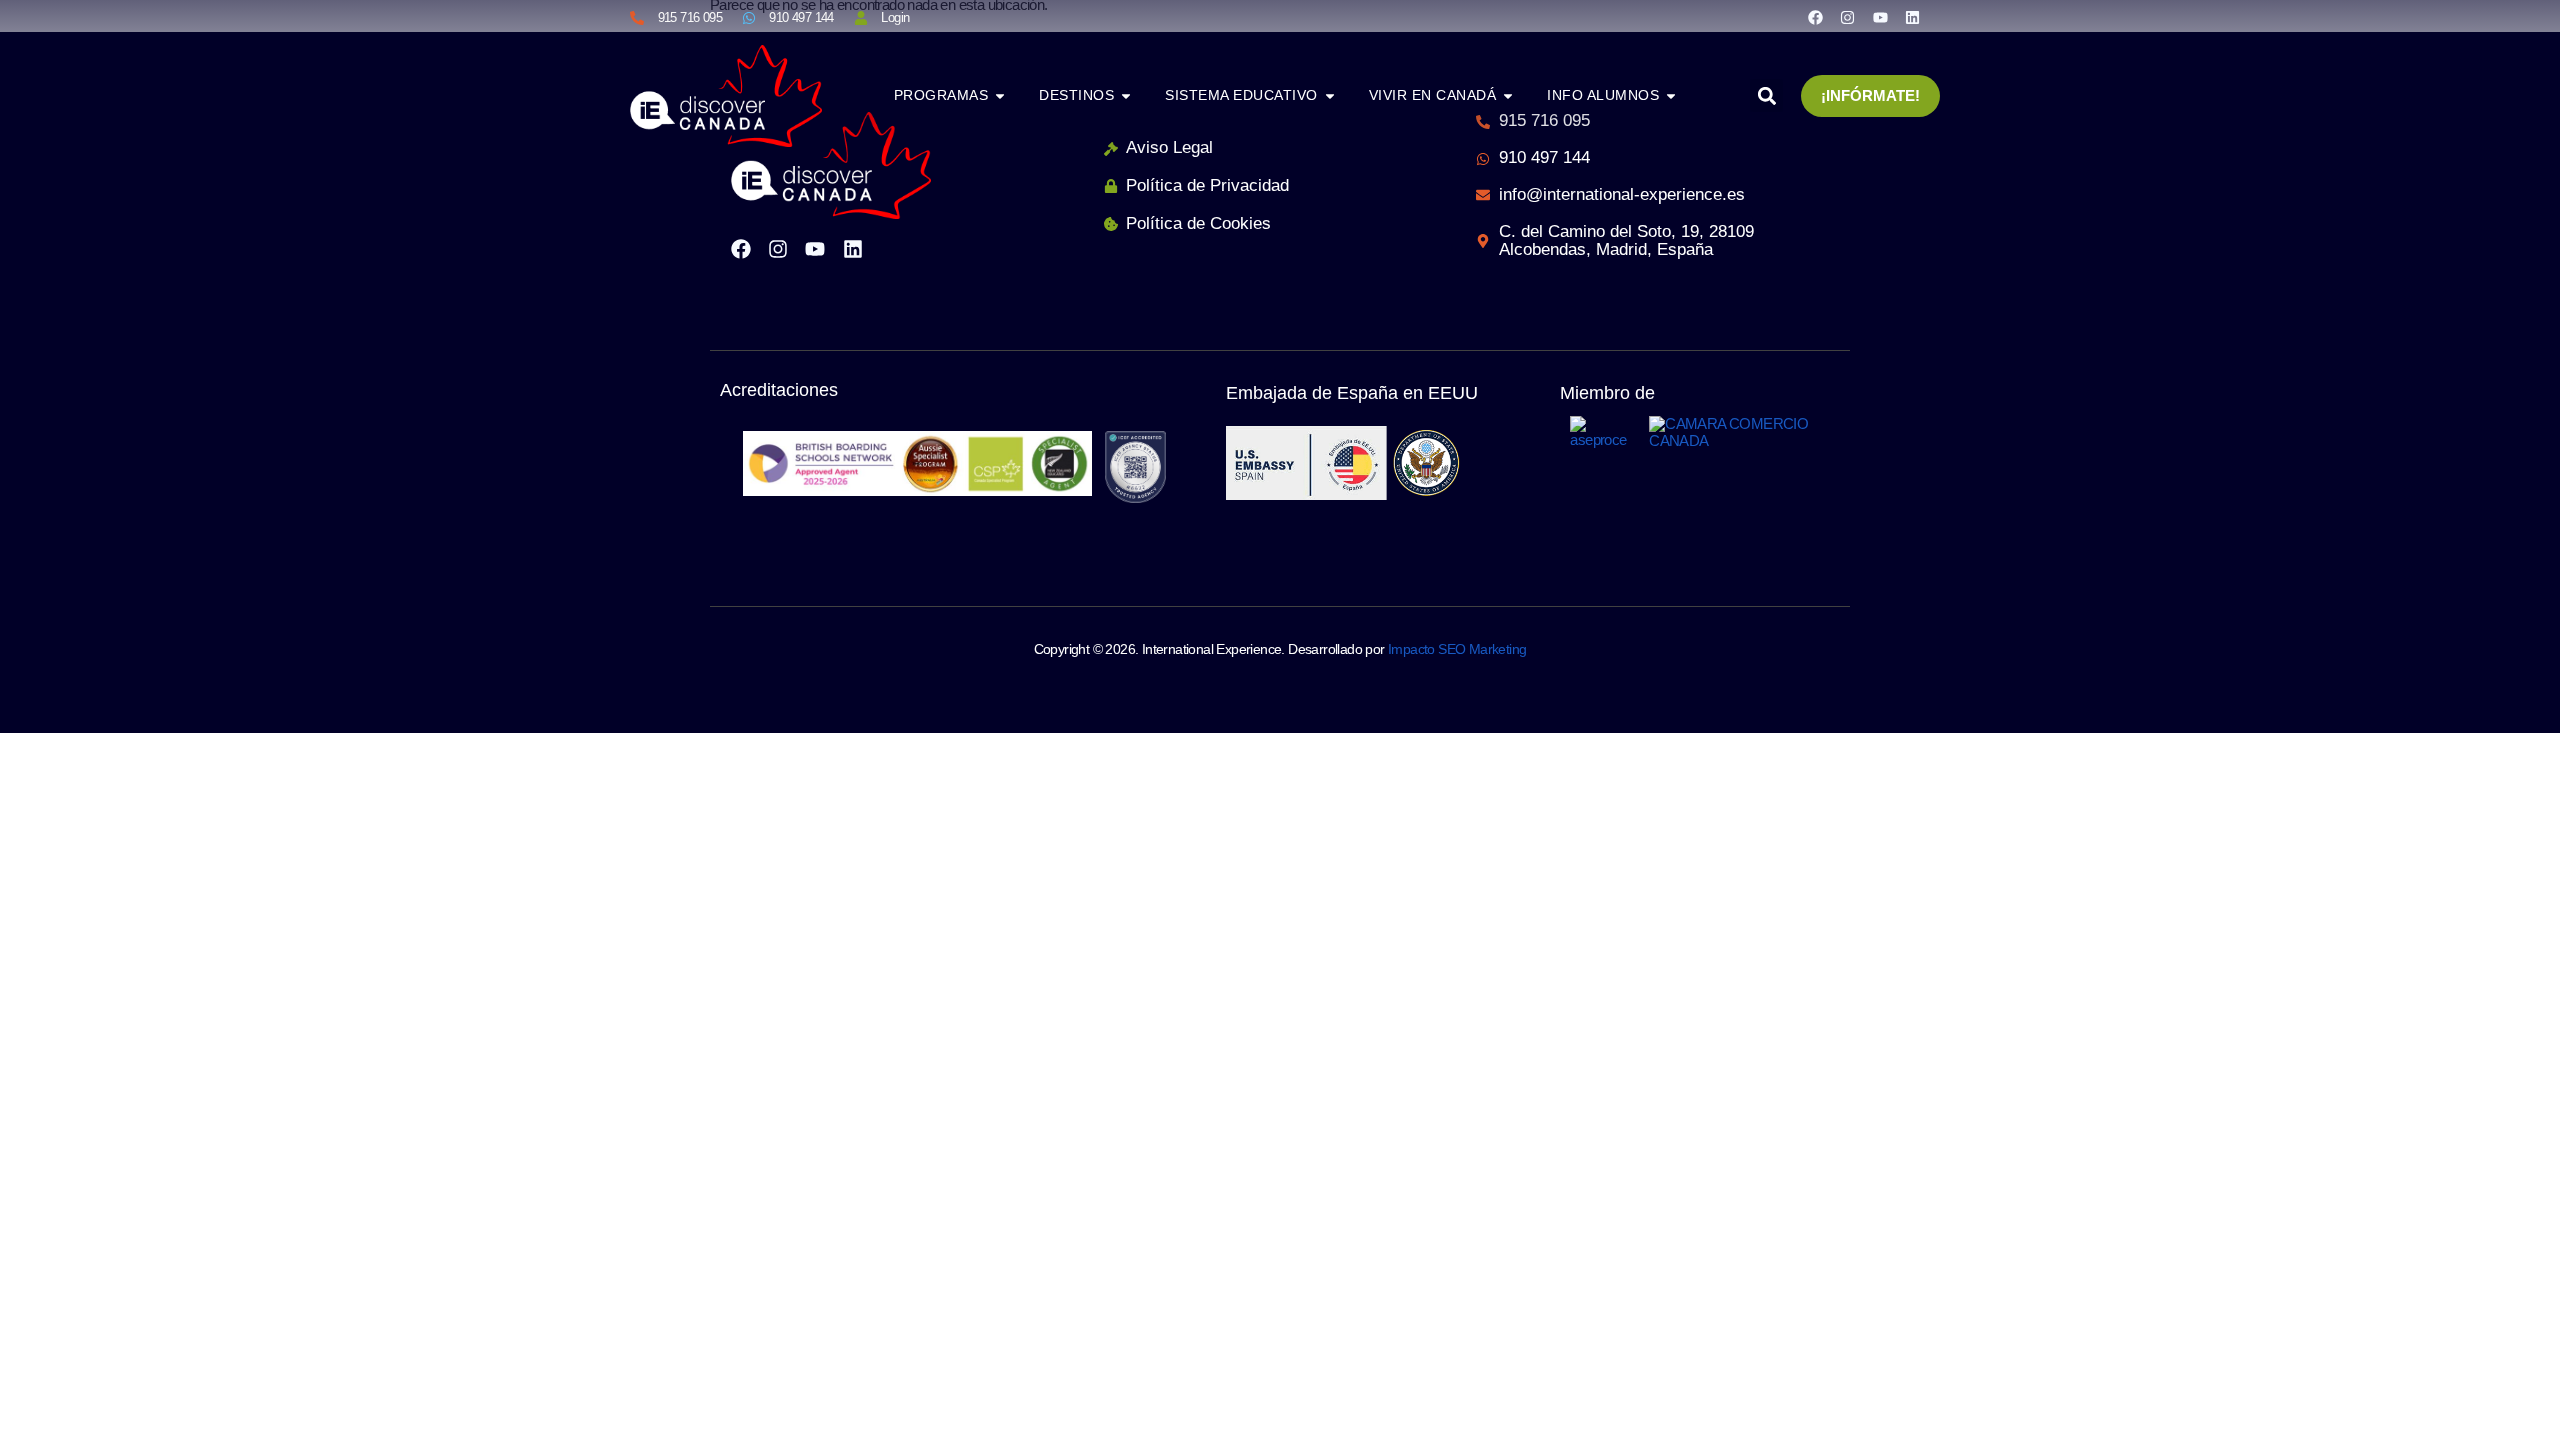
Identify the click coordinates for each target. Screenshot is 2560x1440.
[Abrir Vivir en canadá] (1508, 95)
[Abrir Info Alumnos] (1671, 95)
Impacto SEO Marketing (1457, 649)
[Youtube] (1880, 17)
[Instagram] (1847, 17)
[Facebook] (1815, 17)
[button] (1766, 95)
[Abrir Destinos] (1126, 95)
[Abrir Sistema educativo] (1330, 95)
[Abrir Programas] (1000, 95)
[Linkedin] (1912, 17)
